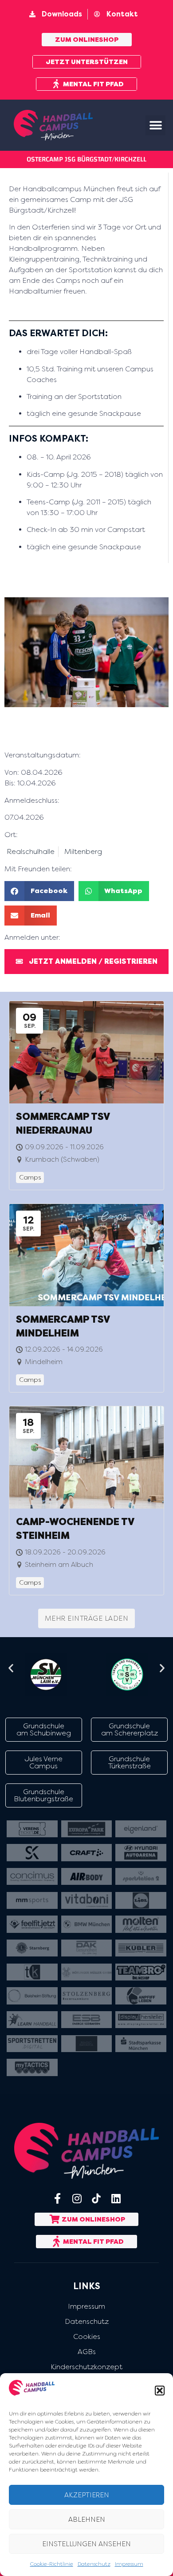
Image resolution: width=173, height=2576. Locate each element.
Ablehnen (87, 2520)
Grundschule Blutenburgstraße (43, 1795)
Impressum (129, 2564)
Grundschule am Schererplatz (130, 1729)
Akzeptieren (87, 2495)
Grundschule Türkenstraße (130, 1762)
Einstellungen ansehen (86, 2544)
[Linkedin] (116, 2198)
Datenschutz (94, 2564)
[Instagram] (77, 2198)
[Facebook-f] (57, 2198)
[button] (160, 2391)
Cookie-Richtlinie (52, 2564)
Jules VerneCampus (44, 1762)
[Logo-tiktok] (96, 2198)
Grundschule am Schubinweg (44, 1729)
